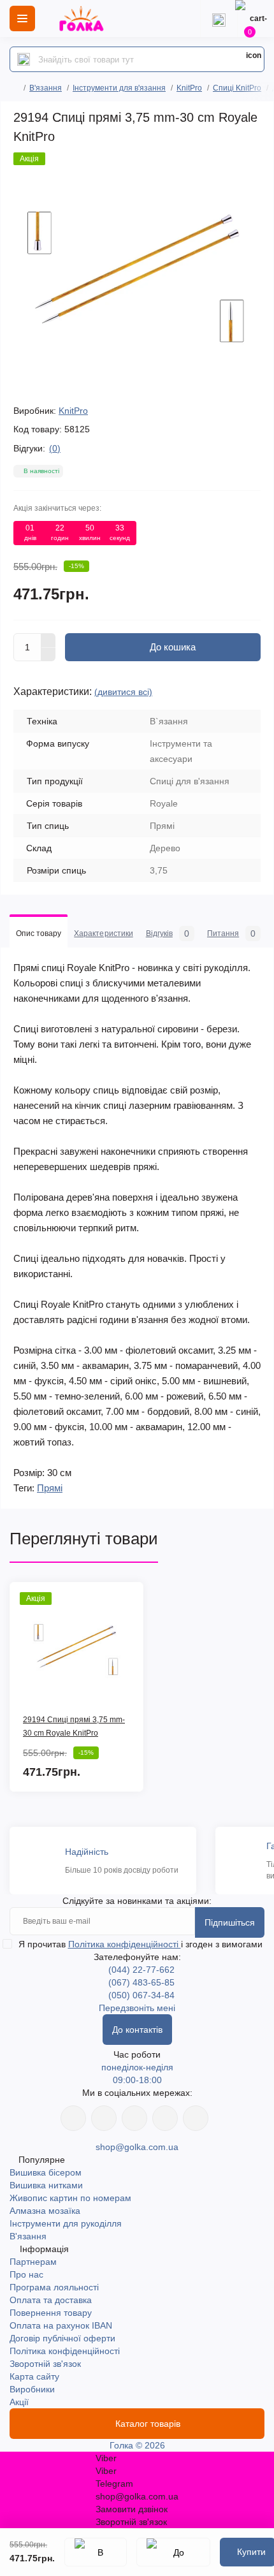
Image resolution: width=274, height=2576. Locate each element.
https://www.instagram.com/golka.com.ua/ (104, 2118)
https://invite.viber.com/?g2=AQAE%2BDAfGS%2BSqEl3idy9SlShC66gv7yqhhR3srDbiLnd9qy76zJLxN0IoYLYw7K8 (165, 2118)
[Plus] (48, 640)
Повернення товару (51, 2313)
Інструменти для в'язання (119, 88)
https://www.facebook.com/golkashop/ (73, 2118)
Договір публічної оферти (62, 2338)
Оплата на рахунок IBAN (61, 2325)
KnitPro (189, 88)
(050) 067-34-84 (141, 1995)
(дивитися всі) (123, 692)
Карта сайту (34, 2376)
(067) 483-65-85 (141, 1982)
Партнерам (33, 2262)
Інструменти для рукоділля (66, 2223)
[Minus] (48, 655)
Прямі (50, 1488)
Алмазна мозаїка (45, 2211)
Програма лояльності (54, 2287)
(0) (55, 448)
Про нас (26, 2274)
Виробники (32, 2389)
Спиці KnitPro (237, 88)
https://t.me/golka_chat (196, 2118)
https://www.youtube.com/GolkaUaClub (134, 2118)
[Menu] (22, 18)
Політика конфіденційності (125, 1944)
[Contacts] (219, 18)
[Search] (24, 59)
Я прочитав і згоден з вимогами (141, 1944)
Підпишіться (230, 1922)
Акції (19, 2402)
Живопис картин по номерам (70, 2198)
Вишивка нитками (46, 2185)
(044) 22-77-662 (141, 1970)
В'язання (46, 88)
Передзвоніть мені (137, 2008)
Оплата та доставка (51, 2300)
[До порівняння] (173, 2552)
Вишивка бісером (46, 2172)
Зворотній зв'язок (45, 2364)
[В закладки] (96, 2552)
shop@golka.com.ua (137, 2147)
